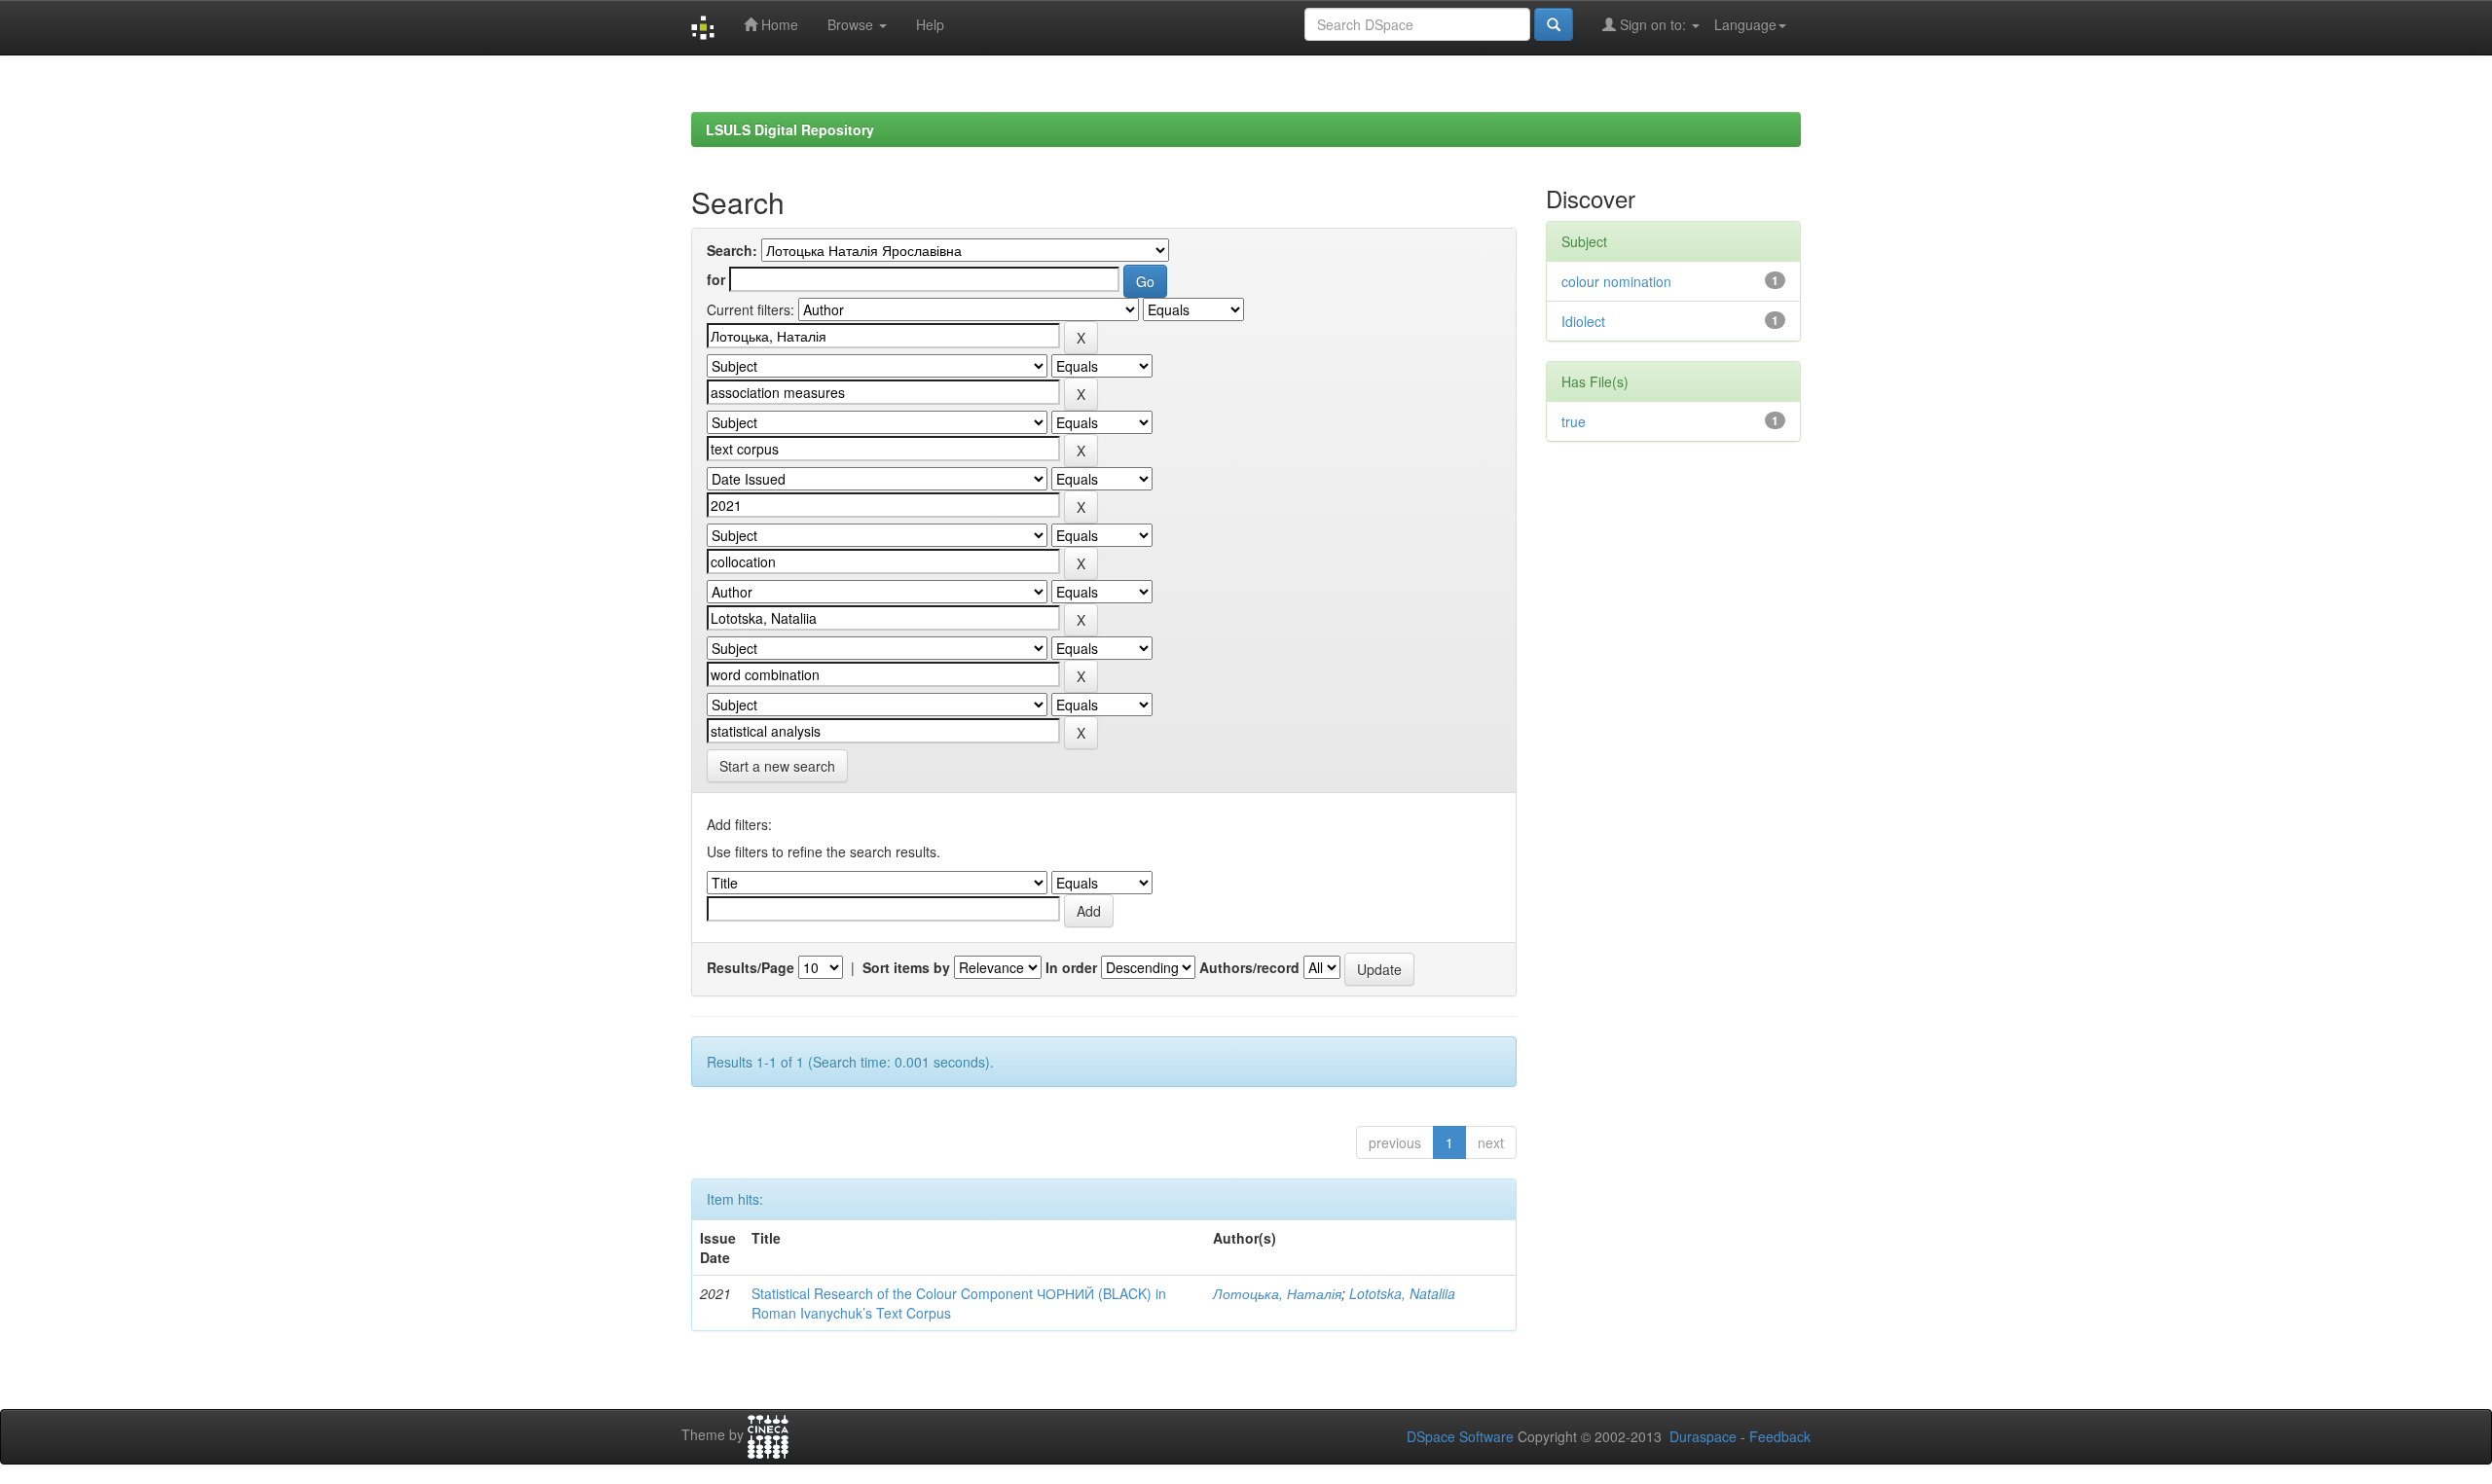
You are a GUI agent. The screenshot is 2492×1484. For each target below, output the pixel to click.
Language (1745, 24)
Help (930, 24)
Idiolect (1583, 321)
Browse (852, 24)
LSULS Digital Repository (790, 129)
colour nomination (1616, 281)
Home (778, 24)
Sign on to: (1653, 24)
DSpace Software (1460, 1436)
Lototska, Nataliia (1402, 1293)
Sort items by (906, 967)
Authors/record (1249, 967)
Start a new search (777, 766)
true (1574, 421)
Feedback (1780, 1436)
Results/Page (751, 967)
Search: (732, 250)
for (716, 279)
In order (1071, 967)
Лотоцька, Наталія (1277, 1293)
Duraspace (1703, 1436)
